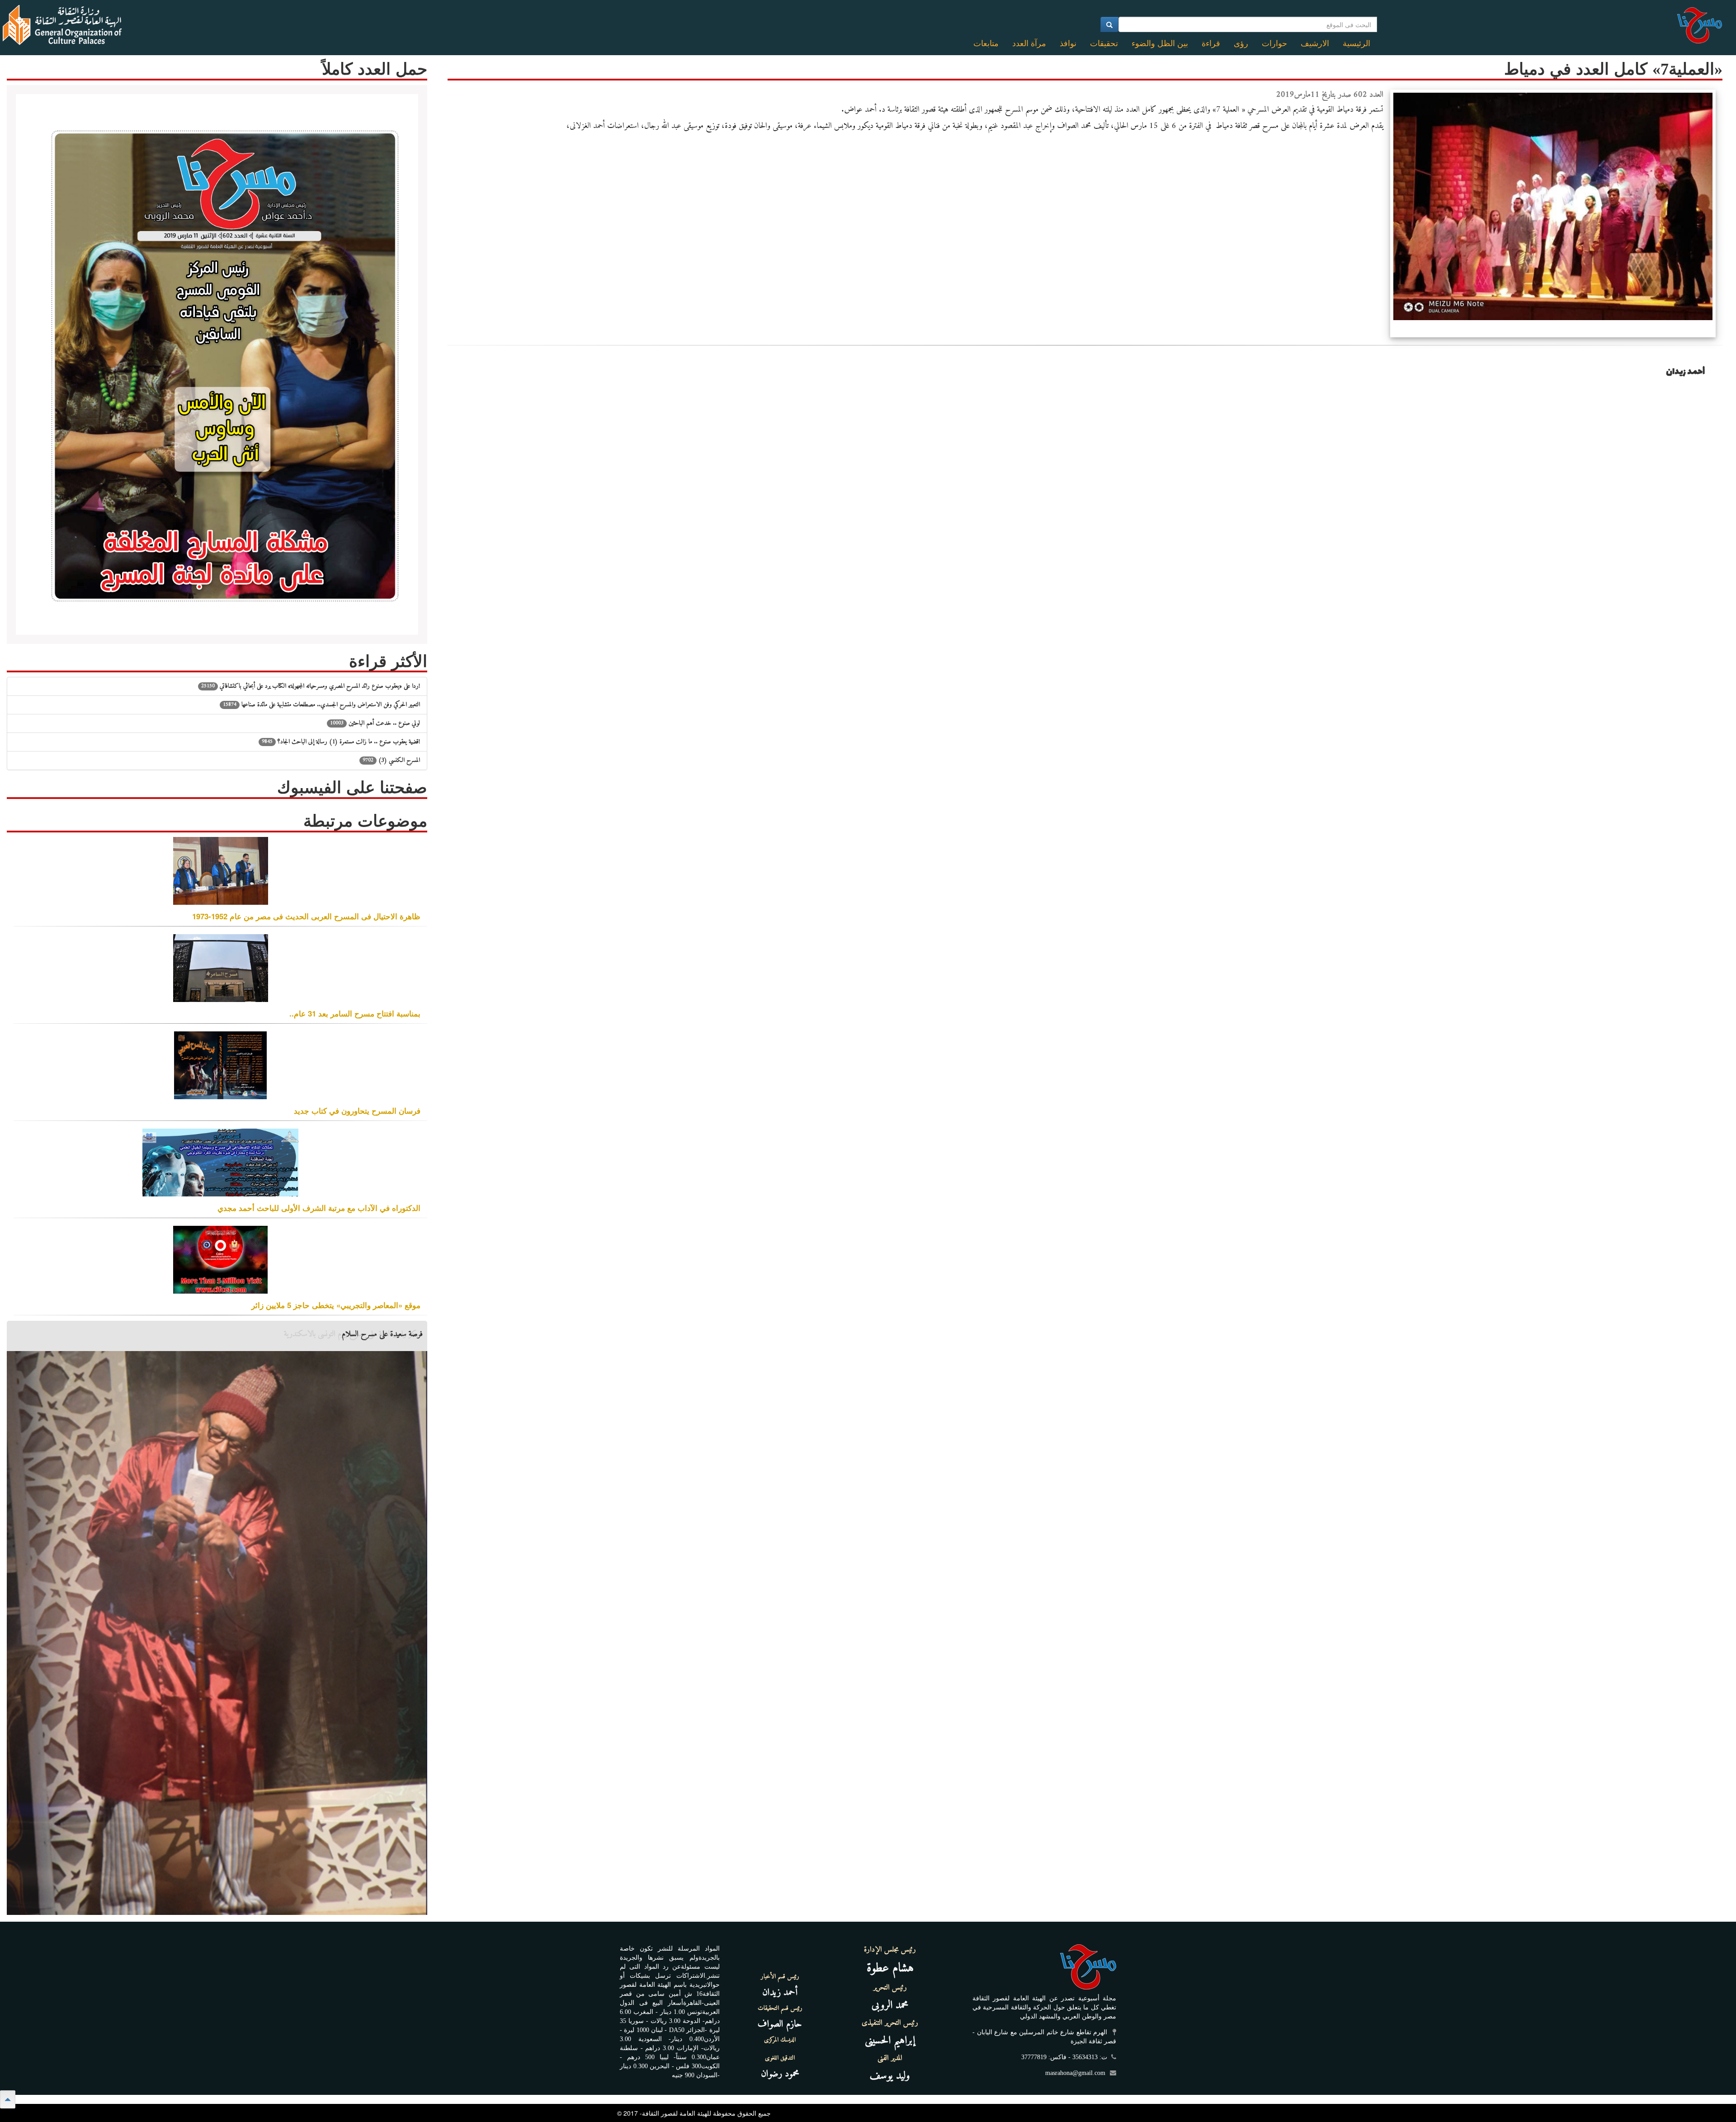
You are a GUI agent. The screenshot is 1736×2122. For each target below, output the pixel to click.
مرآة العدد (1029, 43)
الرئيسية (1356, 43)
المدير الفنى (890, 2058)
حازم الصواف (780, 2024)
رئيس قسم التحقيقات (780, 2009)
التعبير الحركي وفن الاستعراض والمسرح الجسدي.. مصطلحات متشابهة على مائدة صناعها (321, 705)
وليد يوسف (890, 2076)
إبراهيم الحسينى (890, 2041)
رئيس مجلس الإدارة (890, 1950)
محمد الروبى (890, 2005)
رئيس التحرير (890, 1988)
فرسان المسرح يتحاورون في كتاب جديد (357, 1111)
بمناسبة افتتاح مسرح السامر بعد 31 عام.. (355, 1013)
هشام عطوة (890, 1968)
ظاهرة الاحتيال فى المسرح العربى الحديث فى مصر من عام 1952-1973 (306, 916)
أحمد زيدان (780, 1992)
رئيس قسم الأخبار (780, 1977)
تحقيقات (1104, 43)
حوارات (1274, 43)
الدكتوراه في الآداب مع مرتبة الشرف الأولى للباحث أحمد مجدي (319, 1208)
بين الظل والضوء (1160, 43)
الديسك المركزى (780, 2040)
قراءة (1211, 43)
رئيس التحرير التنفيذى (890, 2023)
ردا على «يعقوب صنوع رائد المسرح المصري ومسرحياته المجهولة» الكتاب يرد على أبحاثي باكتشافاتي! (311, 686)
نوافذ (1068, 43)
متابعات (986, 43)
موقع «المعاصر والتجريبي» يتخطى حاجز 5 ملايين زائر (336, 1305)
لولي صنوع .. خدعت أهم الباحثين (375, 723)
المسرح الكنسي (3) (391, 760)
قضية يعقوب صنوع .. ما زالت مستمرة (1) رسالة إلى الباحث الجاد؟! (341, 742)
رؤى (1241, 43)
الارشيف (1315, 43)
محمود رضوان (780, 2074)
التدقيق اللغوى (780, 2058)
